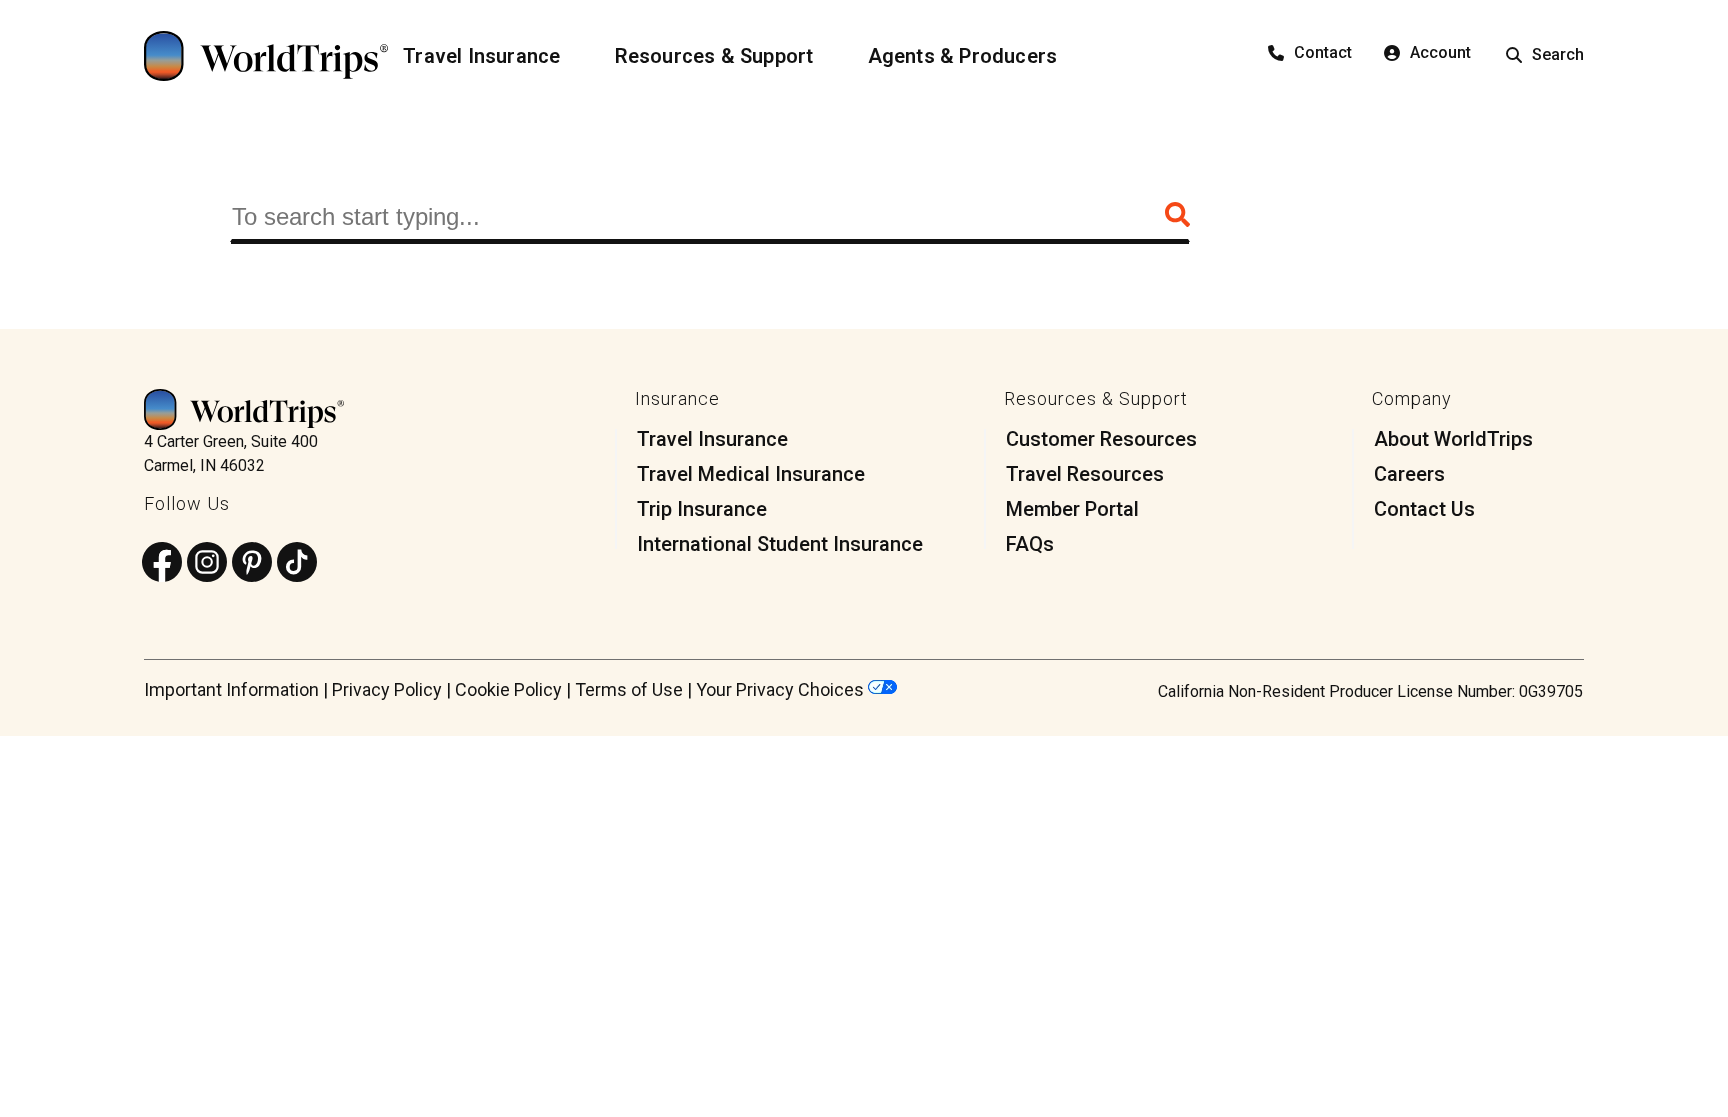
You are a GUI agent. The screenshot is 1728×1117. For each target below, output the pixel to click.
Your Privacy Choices (782, 689)
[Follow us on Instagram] (207, 563)
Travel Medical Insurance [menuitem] (751, 474)
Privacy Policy (387, 689)
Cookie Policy (508, 689)
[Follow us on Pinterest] (252, 563)
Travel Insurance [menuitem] (712, 439)
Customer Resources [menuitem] (1101, 439)
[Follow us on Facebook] (162, 563)
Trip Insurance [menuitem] (702, 509)
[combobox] (710, 217)
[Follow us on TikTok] (297, 563)
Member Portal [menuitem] (1072, 509)
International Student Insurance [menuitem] (780, 544)
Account (1440, 52)
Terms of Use (629, 689)
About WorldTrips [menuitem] (1453, 439)
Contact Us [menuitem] (1424, 509)
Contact (1323, 52)
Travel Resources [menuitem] (1085, 474)
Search (1558, 54)
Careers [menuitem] (1409, 474)
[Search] (1177, 216)
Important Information (231, 689)
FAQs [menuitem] (1030, 544)
